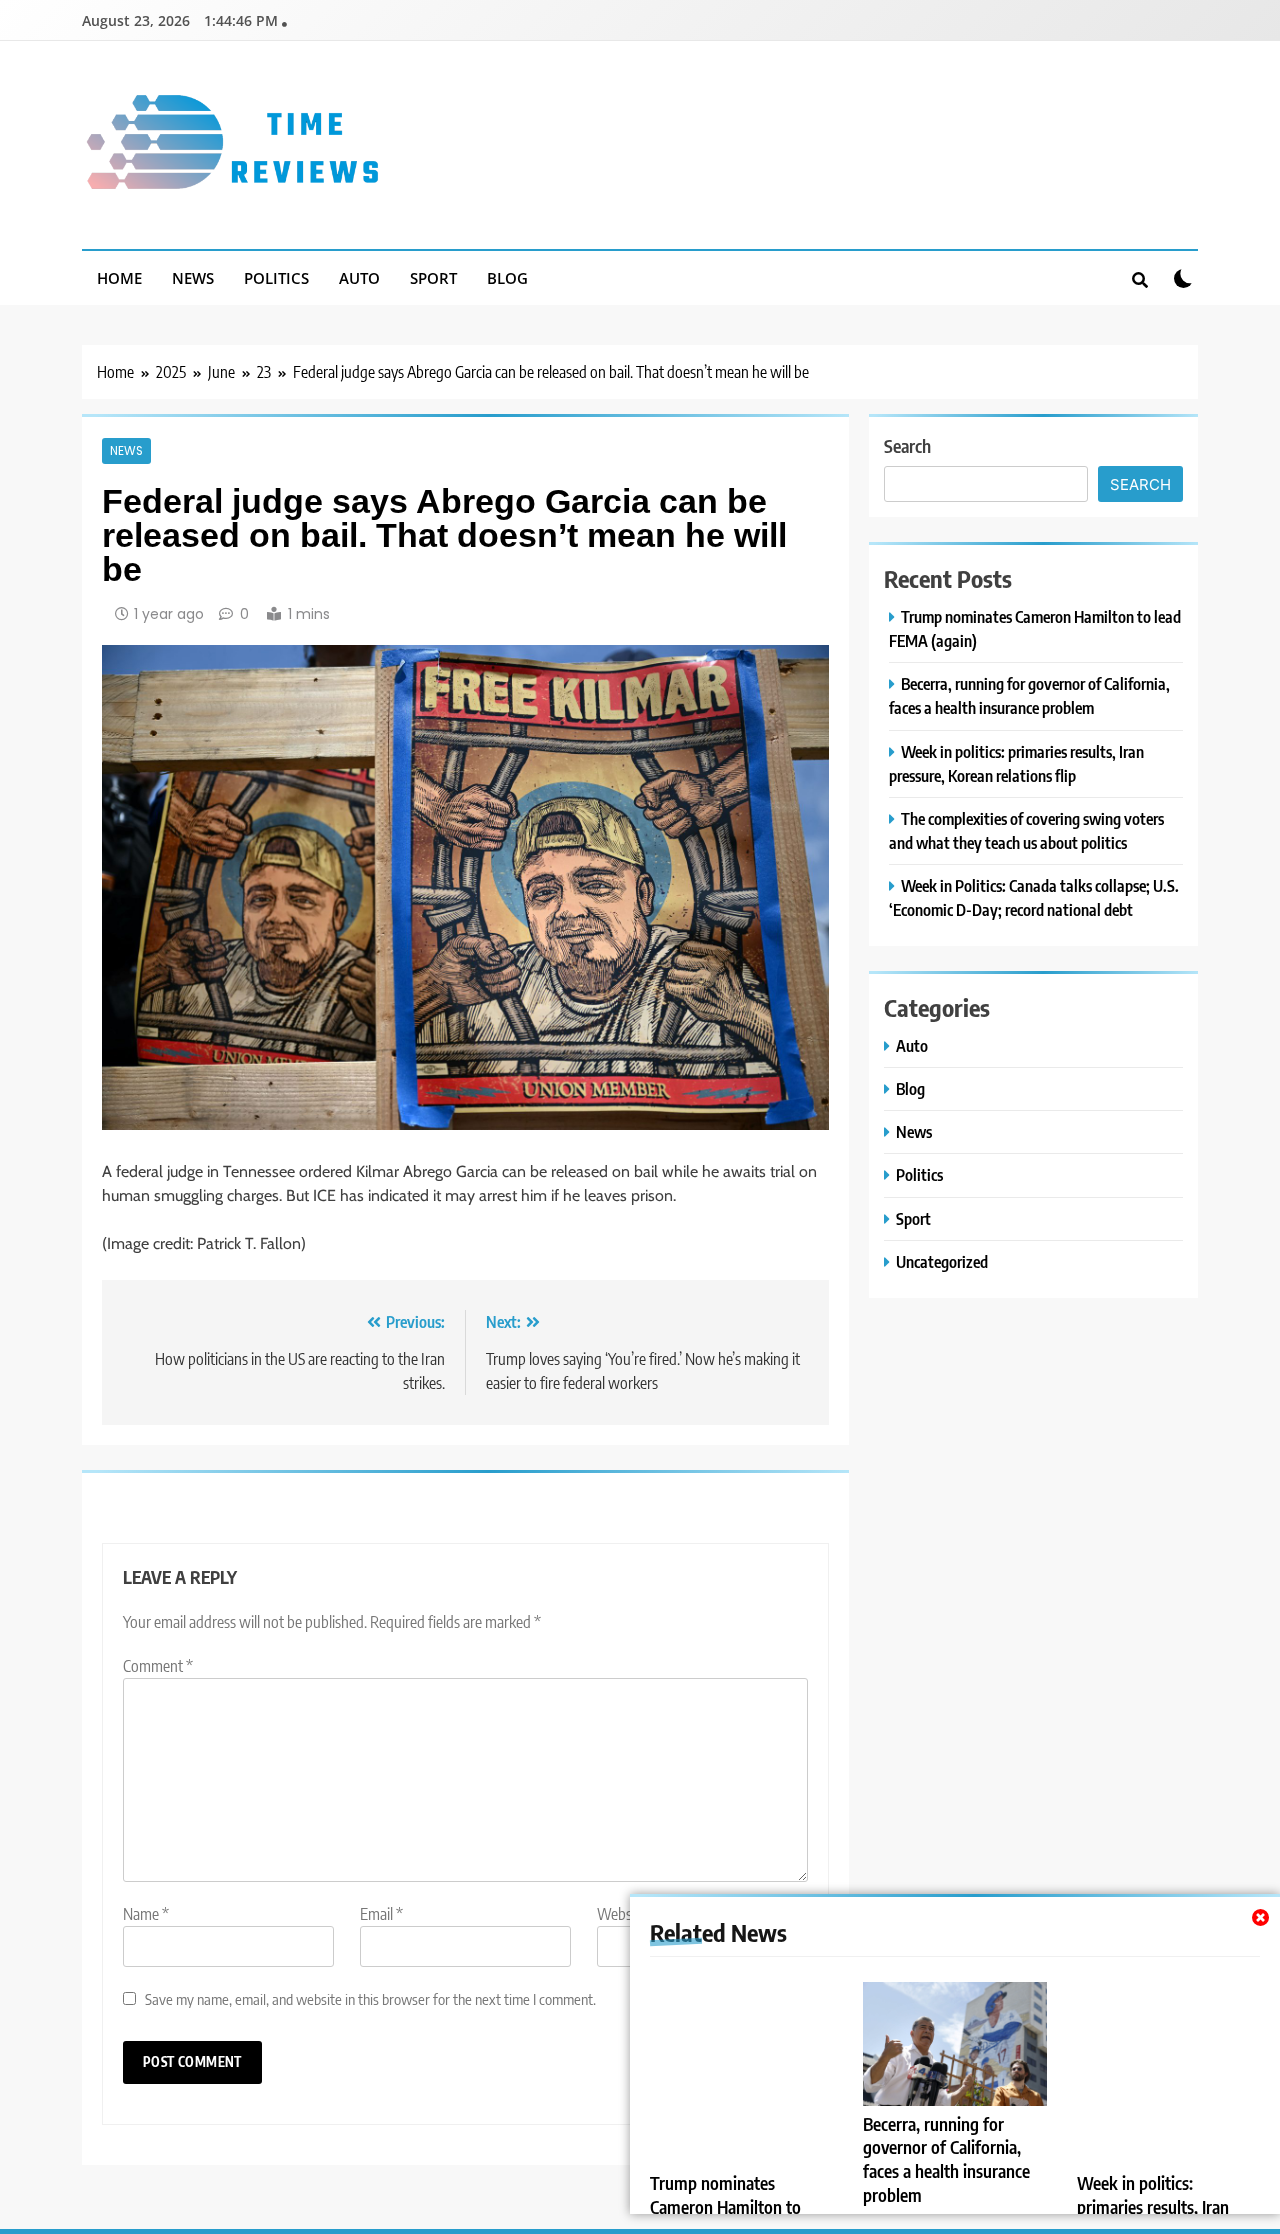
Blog (507, 278)
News (193, 278)
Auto (359, 278)
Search (907, 445)
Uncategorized (942, 1261)
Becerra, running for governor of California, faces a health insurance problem (946, 2160)
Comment (158, 1666)
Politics (276, 278)
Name (146, 1914)
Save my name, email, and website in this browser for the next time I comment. (370, 1998)
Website (622, 1914)
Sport (433, 278)
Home (119, 278)
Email (381, 1914)
